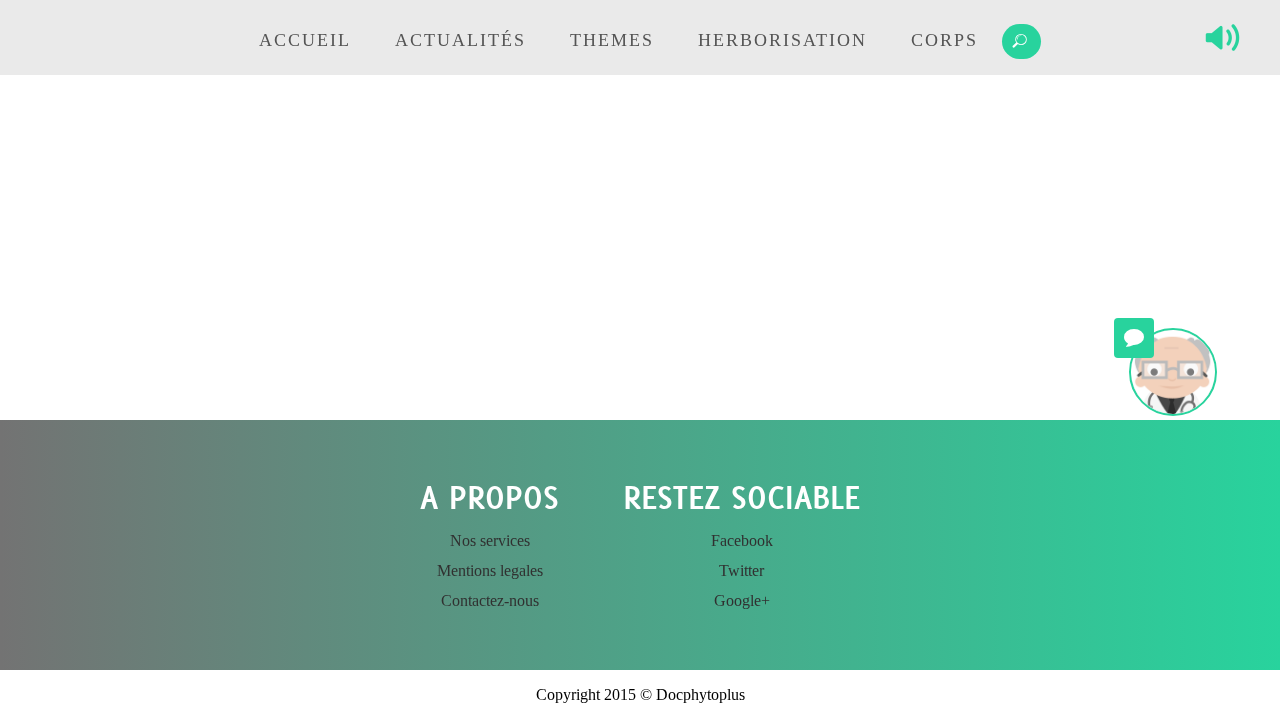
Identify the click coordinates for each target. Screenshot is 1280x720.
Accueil (305, 40)
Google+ (742, 600)
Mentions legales (490, 570)
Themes (612, 40)
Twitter (741, 570)
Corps (944, 40)
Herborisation (782, 40)
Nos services (490, 540)
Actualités (460, 40)
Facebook (742, 540)
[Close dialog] (790, 535)
